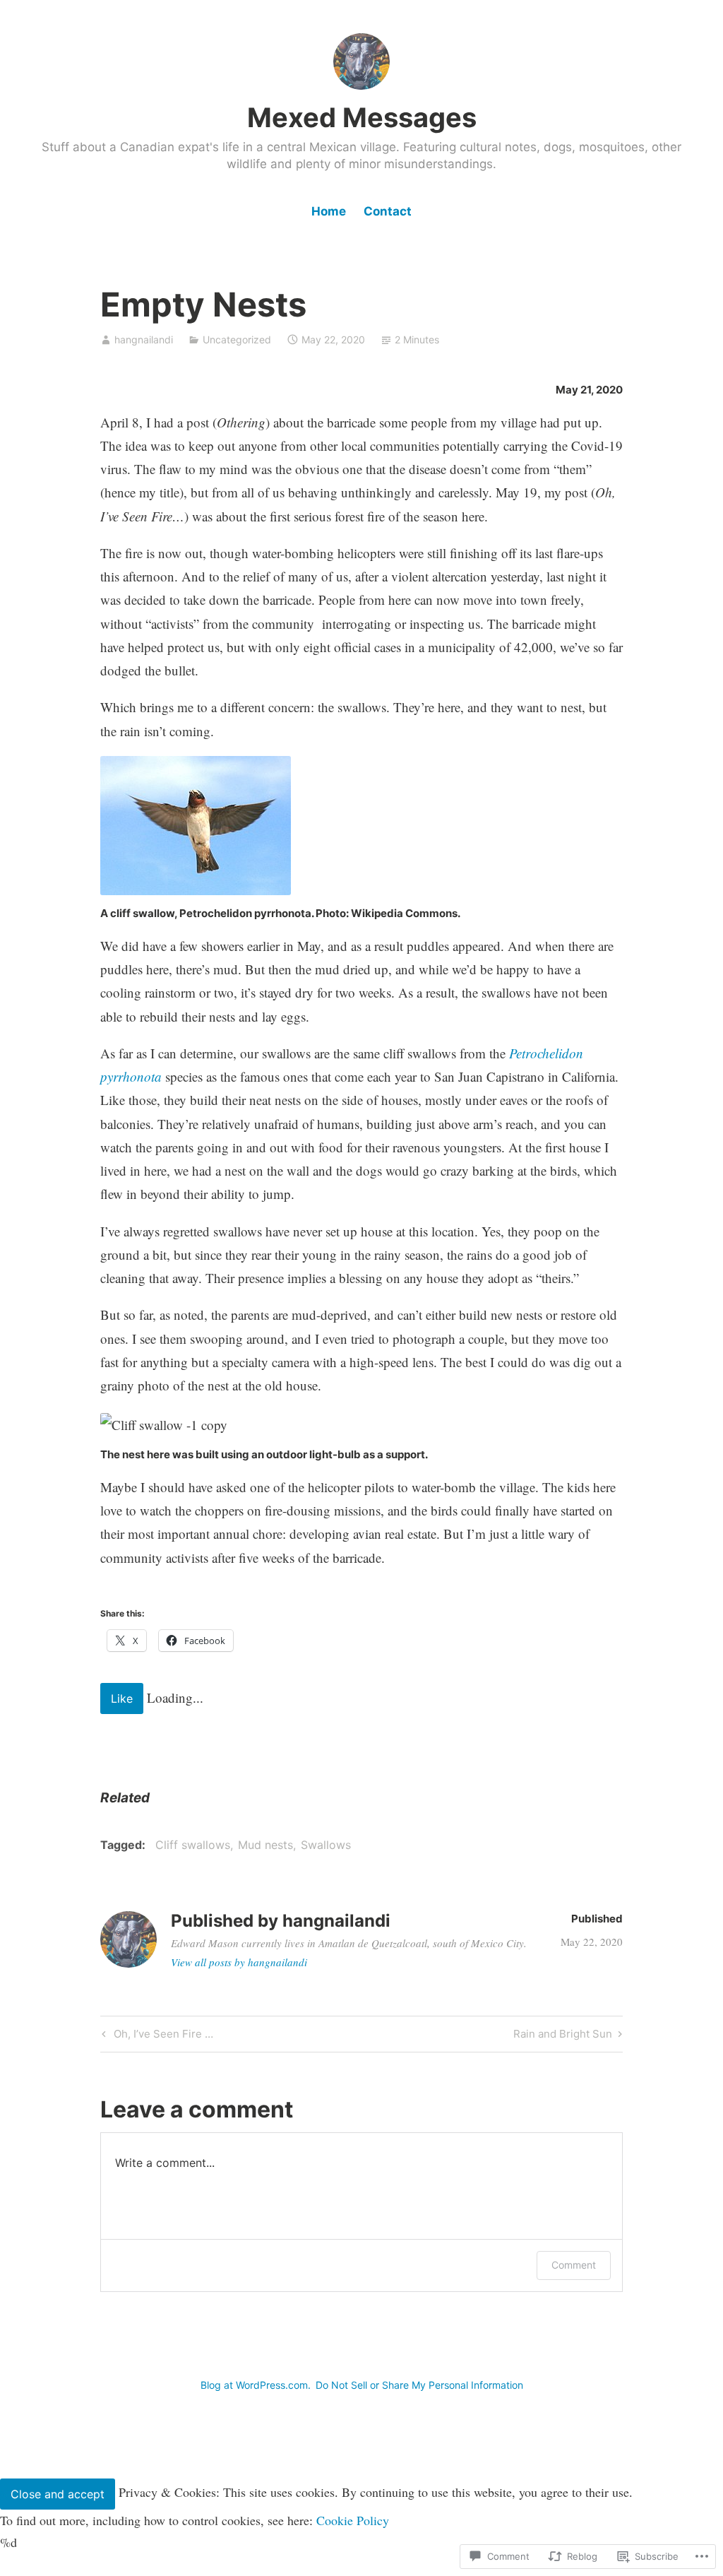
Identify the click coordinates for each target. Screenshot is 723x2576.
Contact (388, 211)
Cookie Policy (353, 2520)
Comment (574, 2265)
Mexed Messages (362, 117)
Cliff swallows (193, 1845)
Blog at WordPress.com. (256, 2385)
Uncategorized (237, 339)
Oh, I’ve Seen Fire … (156, 2036)
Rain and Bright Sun (563, 2036)
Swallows (326, 1845)
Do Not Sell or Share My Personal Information (419, 2385)
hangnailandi (144, 339)
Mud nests (265, 1845)
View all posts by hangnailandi (239, 1962)
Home (329, 211)
